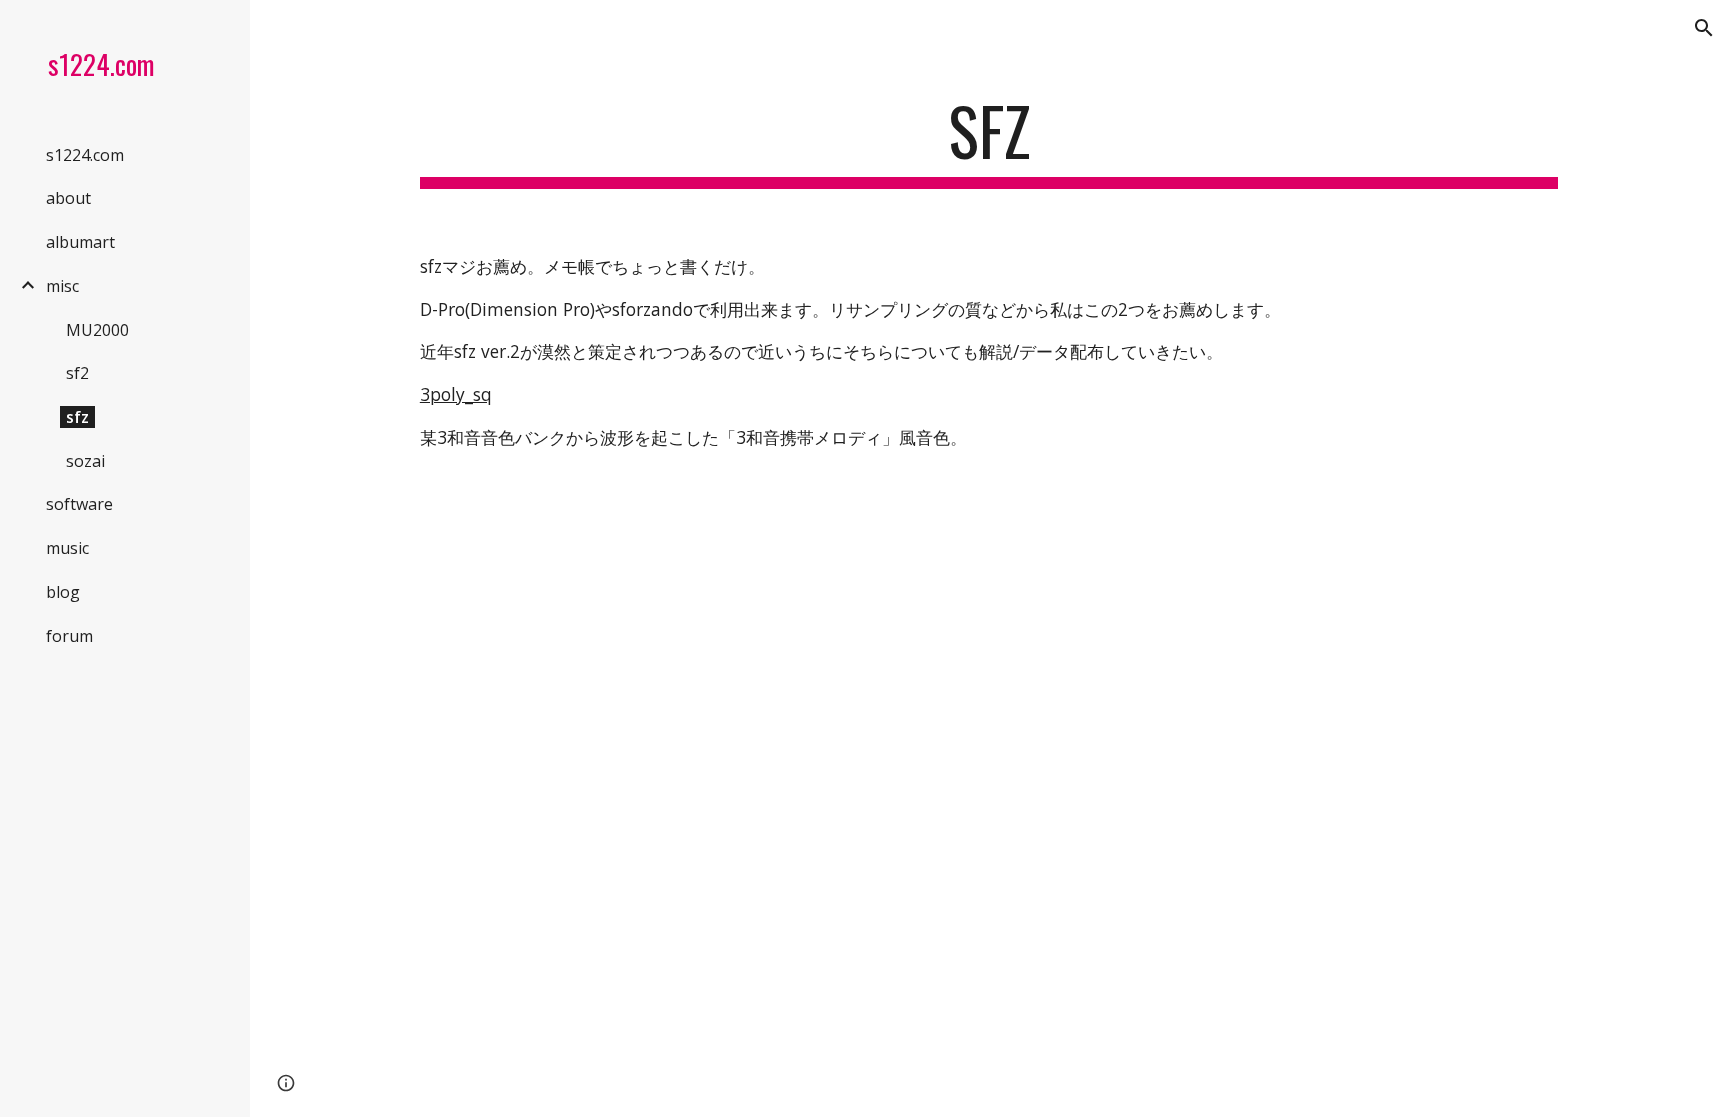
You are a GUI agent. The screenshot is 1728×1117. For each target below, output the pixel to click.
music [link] (67, 548)
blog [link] (63, 592)
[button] (1704, 28)
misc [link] (62, 286)
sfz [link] (77, 417)
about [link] (68, 198)
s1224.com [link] (85, 155)
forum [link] (69, 636)
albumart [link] (80, 242)
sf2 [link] (77, 373)
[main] (989, 140)
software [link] (79, 504)
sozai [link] (85, 461)
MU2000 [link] (97, 330)
